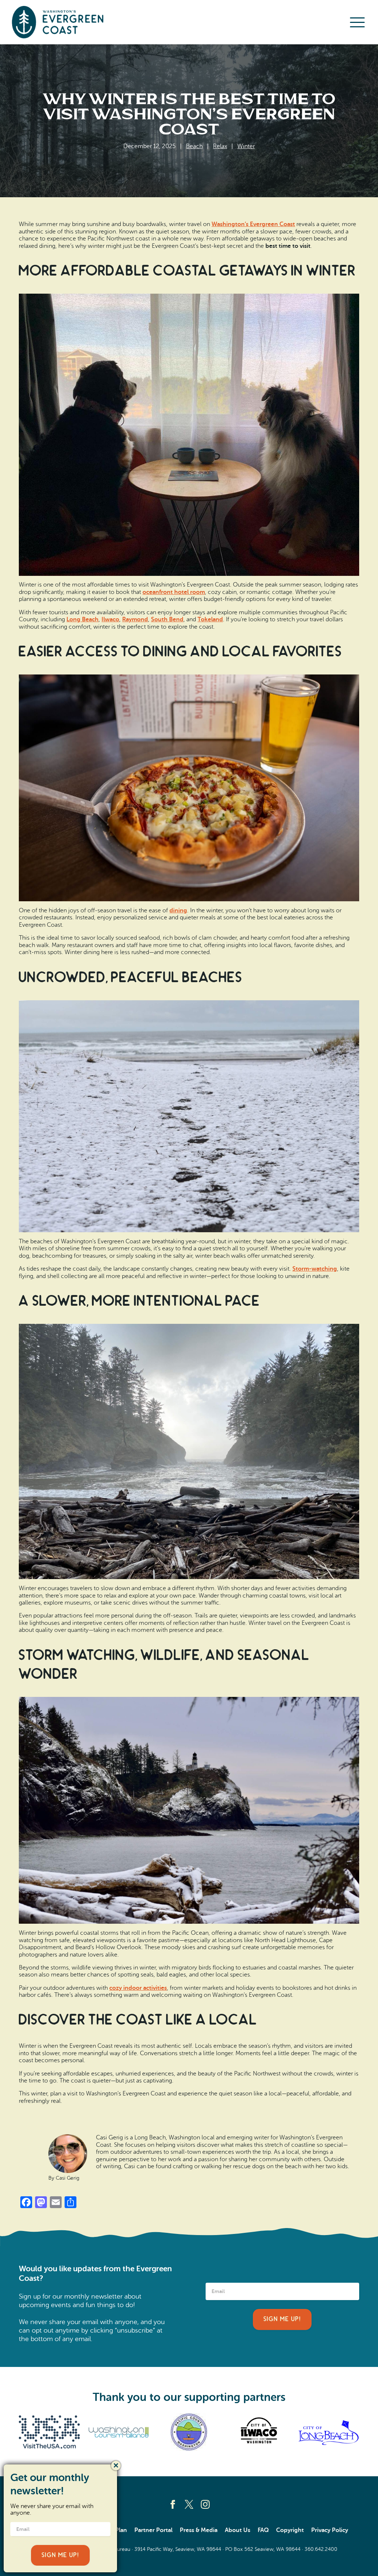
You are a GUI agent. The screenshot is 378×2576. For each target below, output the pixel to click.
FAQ (263, 2530)
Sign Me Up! (282, 2319)
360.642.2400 (321, 2549)
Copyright (290, 2530)
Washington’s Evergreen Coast (253, 224)
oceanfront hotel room (174, 592)
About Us (238, 2530)
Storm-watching (315, 1269)
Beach (194, 146)
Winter (246, 146)
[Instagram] (205, 2504)
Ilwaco (110, 619)
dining (178, 911)
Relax (220, 146)
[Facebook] (173, 2504)
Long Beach (83, 619)
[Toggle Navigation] (357, 22)
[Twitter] (189, 2504)
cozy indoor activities (138, 1988)
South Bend (167, 619)
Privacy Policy (330, 2530)
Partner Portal (153, 2530)
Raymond (135, 619)
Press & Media (199, 2530)
